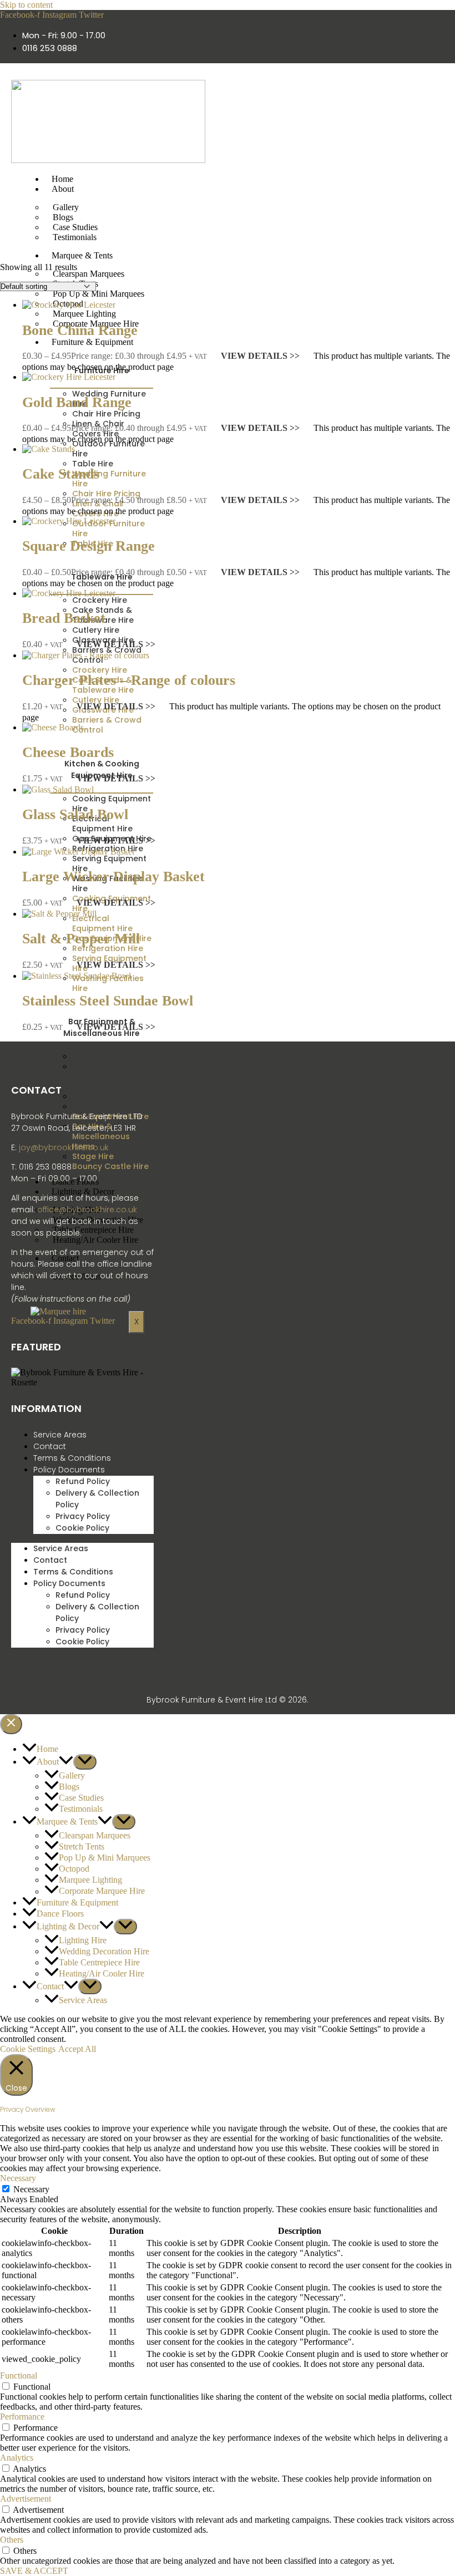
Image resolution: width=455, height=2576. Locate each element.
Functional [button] (19, 2376)
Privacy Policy (83, 1516)
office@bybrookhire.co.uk (87, 1210)
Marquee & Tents (82, 255)
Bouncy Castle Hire (110, 1106)
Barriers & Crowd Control (107, 725)
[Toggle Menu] (85, 1762)
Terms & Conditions (72, 1458)
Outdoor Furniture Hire (108, 449)
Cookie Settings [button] (28, 2049)
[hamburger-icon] (331, 179)
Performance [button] (22, 2417)
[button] (66, 1762)
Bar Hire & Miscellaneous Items (101, 1076)
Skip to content (26, 5)
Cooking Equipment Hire (112, 804)
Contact (50, 1446)
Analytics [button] (17, 2458)
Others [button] (12, 2540)
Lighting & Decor (83, 1192)
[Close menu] (11, 1724)
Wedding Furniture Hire (109, 479)
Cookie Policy (82, 1528)
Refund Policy (83, 1481)
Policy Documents (69, 1470)
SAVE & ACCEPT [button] (34, 2571)
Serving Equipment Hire (109, 863)
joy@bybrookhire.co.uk (64, 1147)
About (63, 189)
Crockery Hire (100, 670)
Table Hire (93, 464)
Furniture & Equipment (92, 342)
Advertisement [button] (26, 2499)
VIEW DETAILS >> (260, 356)
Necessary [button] (18, 2178)
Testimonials (75, 237)
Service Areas (60, 1435)
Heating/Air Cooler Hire (95, 1240)
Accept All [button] (77, 2049)
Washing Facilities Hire (108, 983)
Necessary (31, 2189)
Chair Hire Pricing (106, 494)
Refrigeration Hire (108, 948)
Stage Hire (93, 1156)
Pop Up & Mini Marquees (98, 294)
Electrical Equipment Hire (102, 824)
